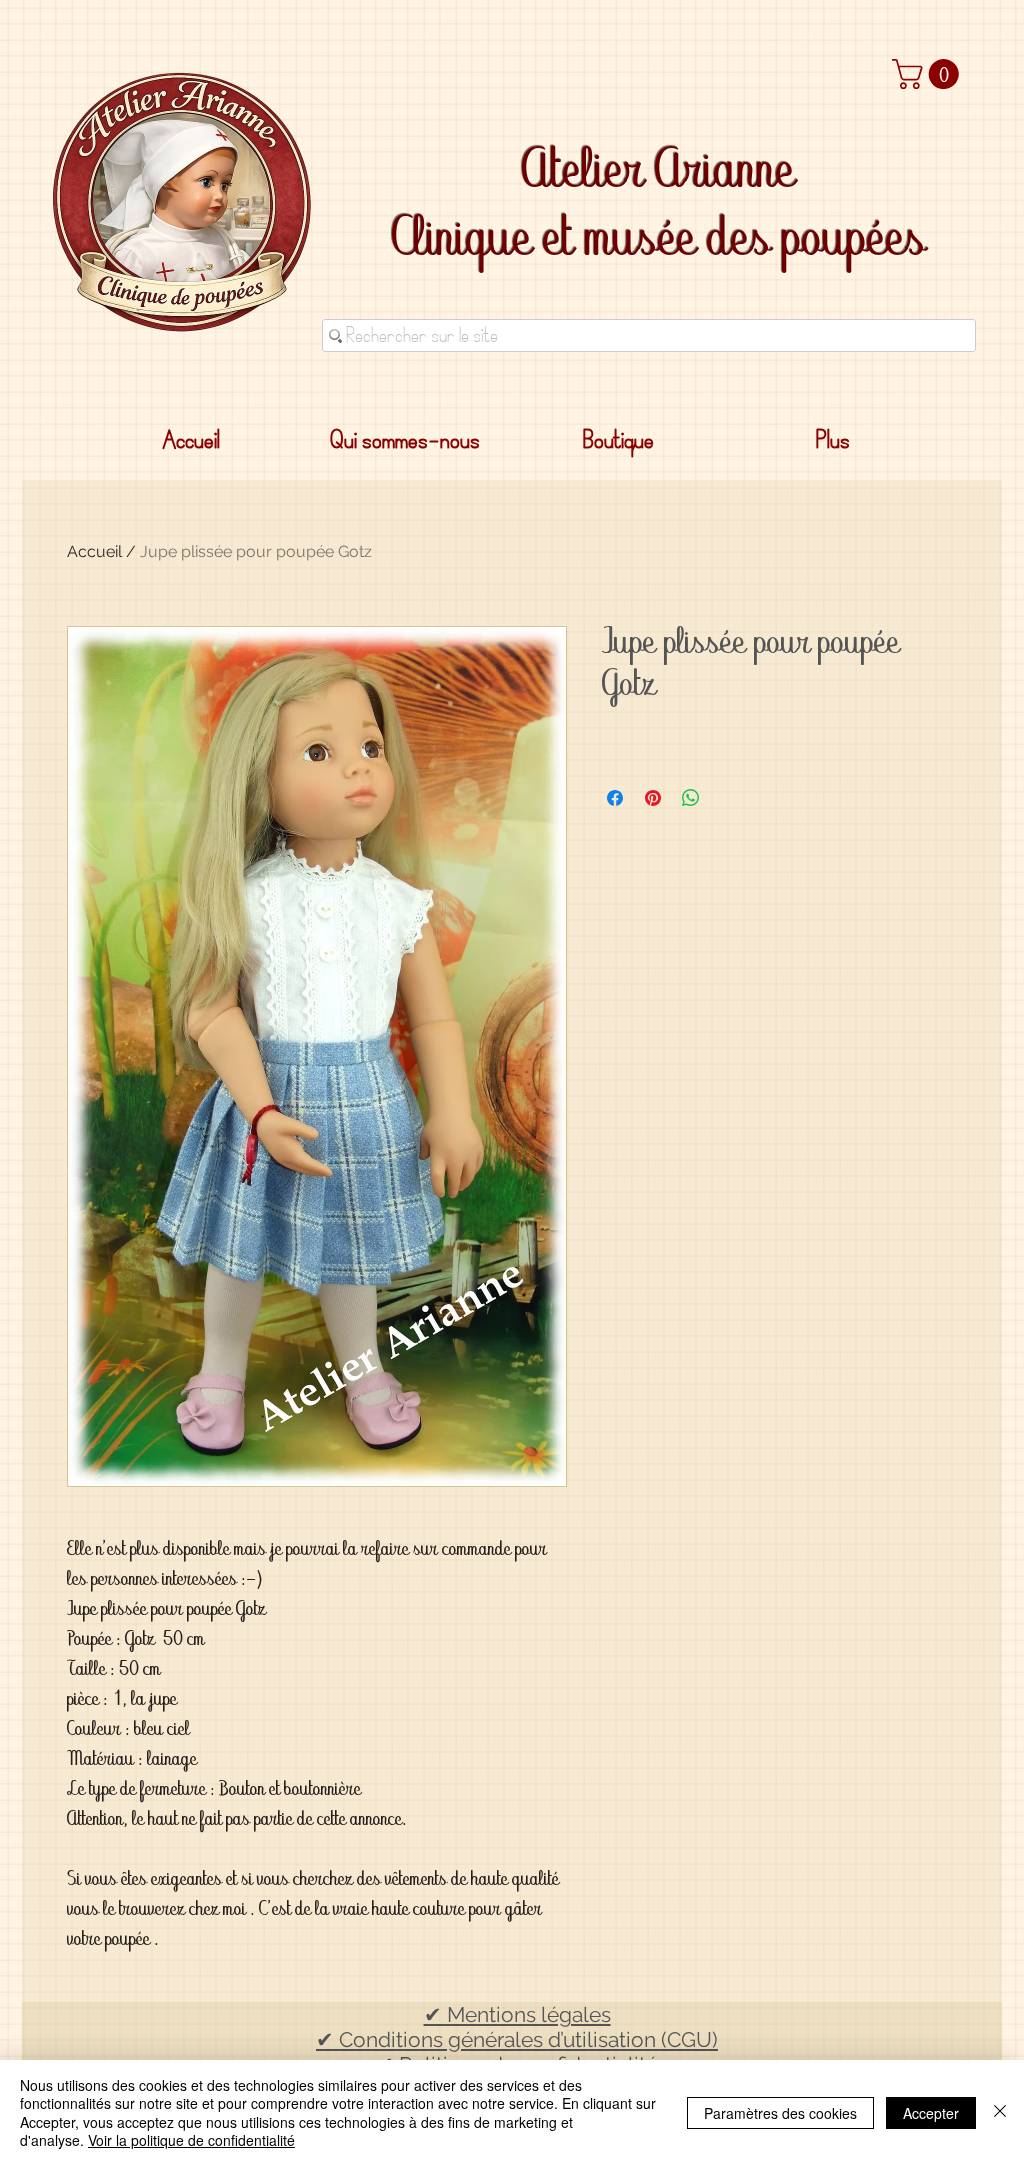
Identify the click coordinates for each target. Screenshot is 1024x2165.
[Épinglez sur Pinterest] (653, 798)
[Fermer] (1000, 2112)
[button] (929, 74)
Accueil (94, 551)
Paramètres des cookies (780, 2113)
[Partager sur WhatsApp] (691, 798)
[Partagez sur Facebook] (615, 798)
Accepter (931, 2113)
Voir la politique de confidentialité (191, 2140)
